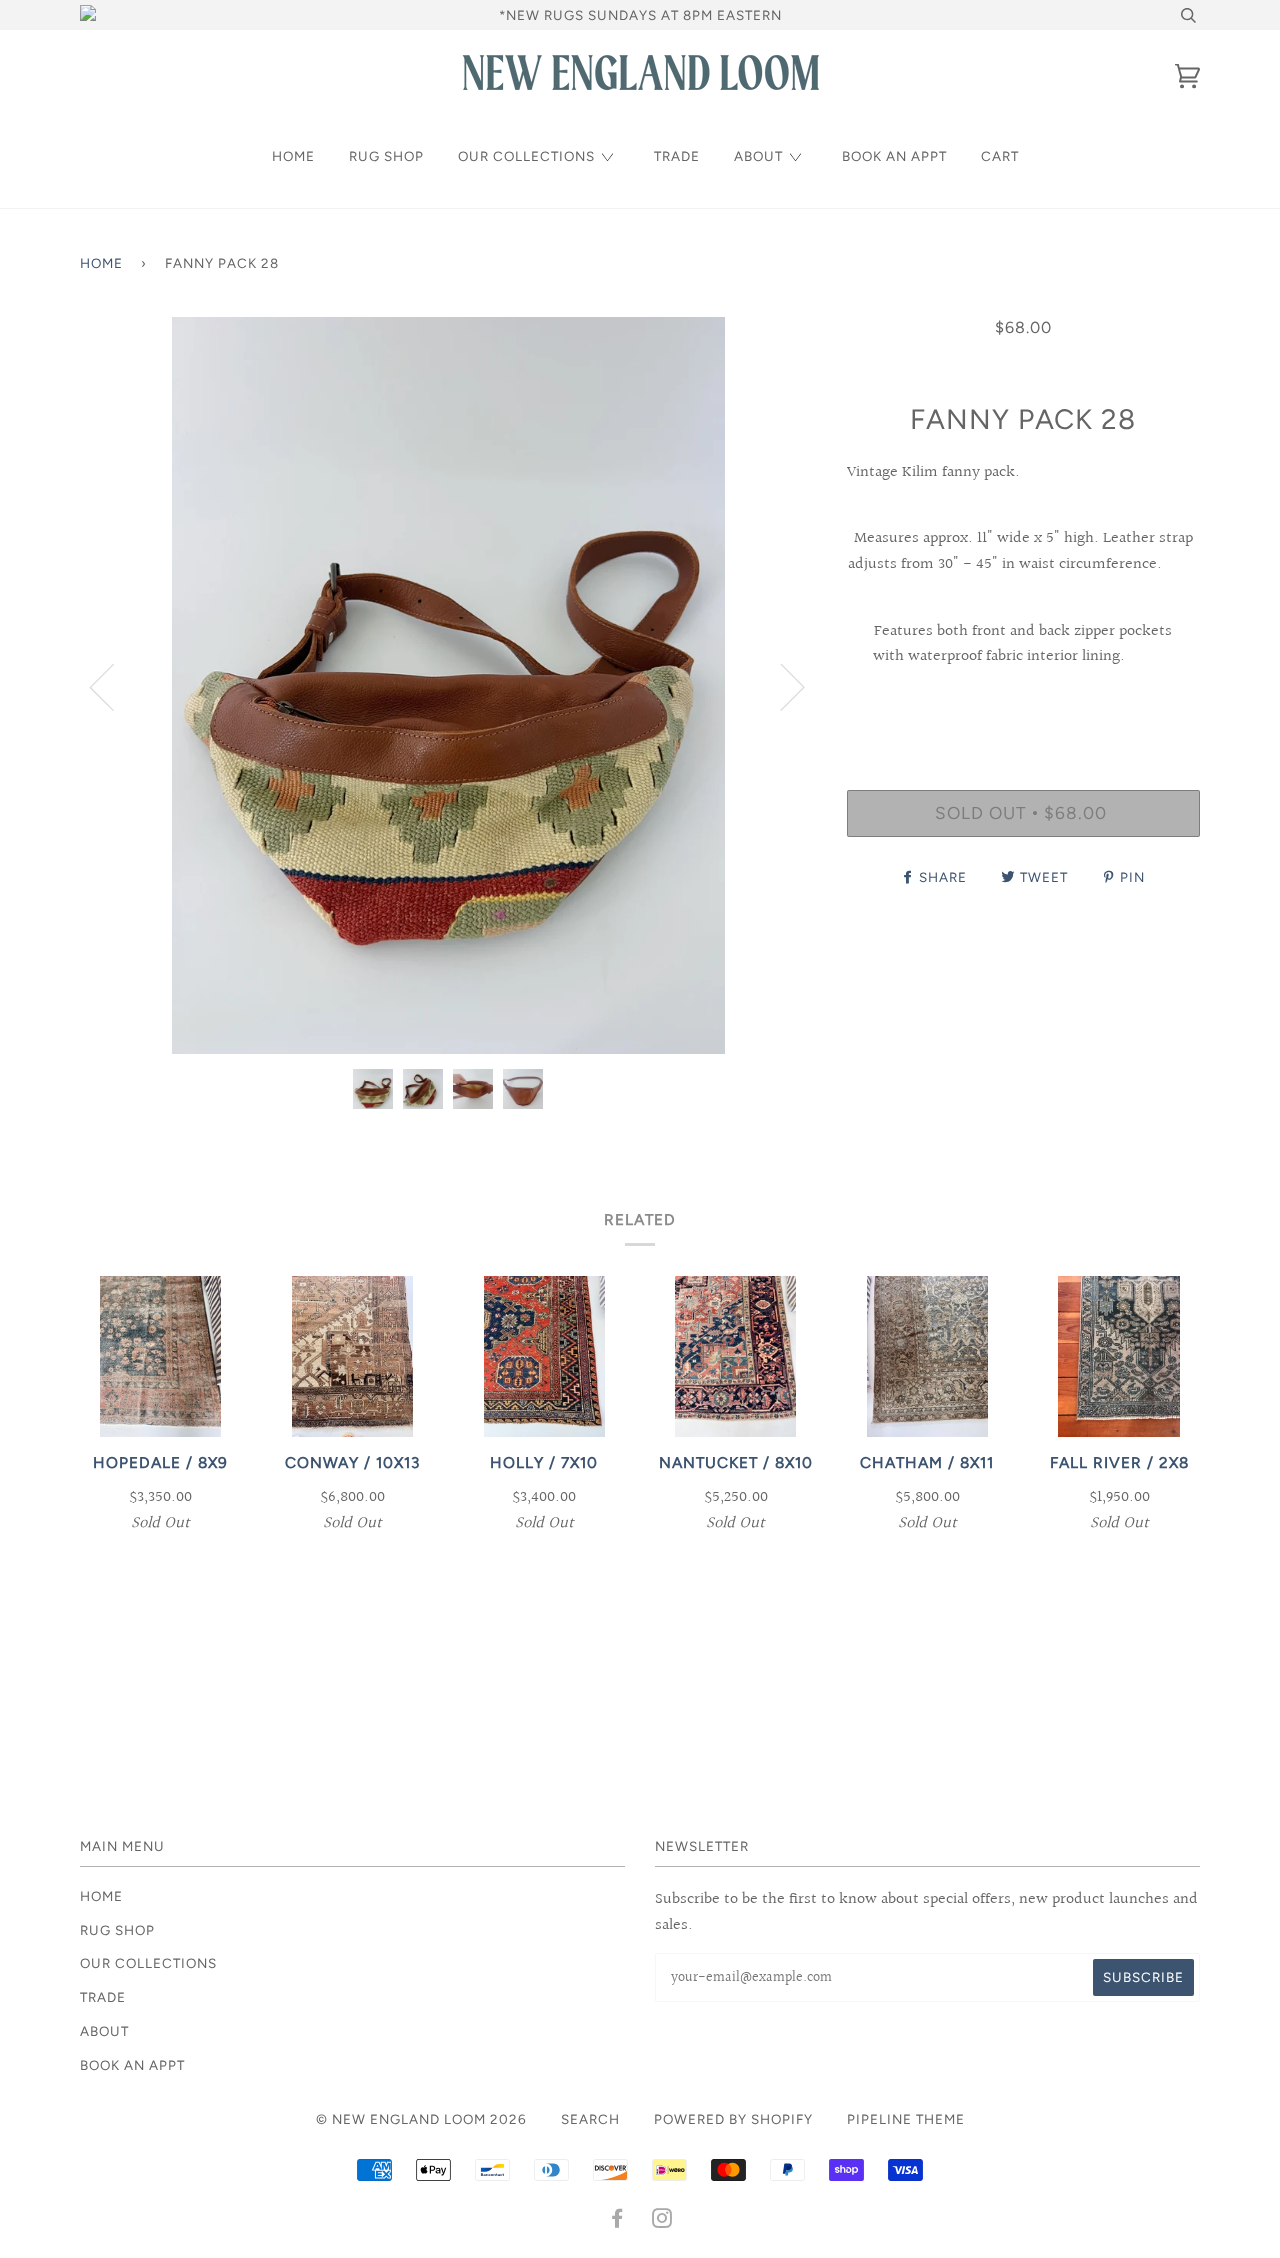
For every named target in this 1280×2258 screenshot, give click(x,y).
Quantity (1023, 707)
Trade (677, 156)
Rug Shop (386, 156)
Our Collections (526, 156)
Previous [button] (114, 686)
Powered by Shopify (733, 2119)
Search (590, 2119)
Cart (1000, 156)
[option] (448, 685)
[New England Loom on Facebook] (617, 2221)
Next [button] (780, 686)
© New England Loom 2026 (421, 2119)
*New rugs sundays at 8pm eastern (640, 15)
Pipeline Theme (906, 2119)
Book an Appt (894, 156)
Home (293, 156)
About (758, 156)
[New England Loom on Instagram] (662, 2221)
